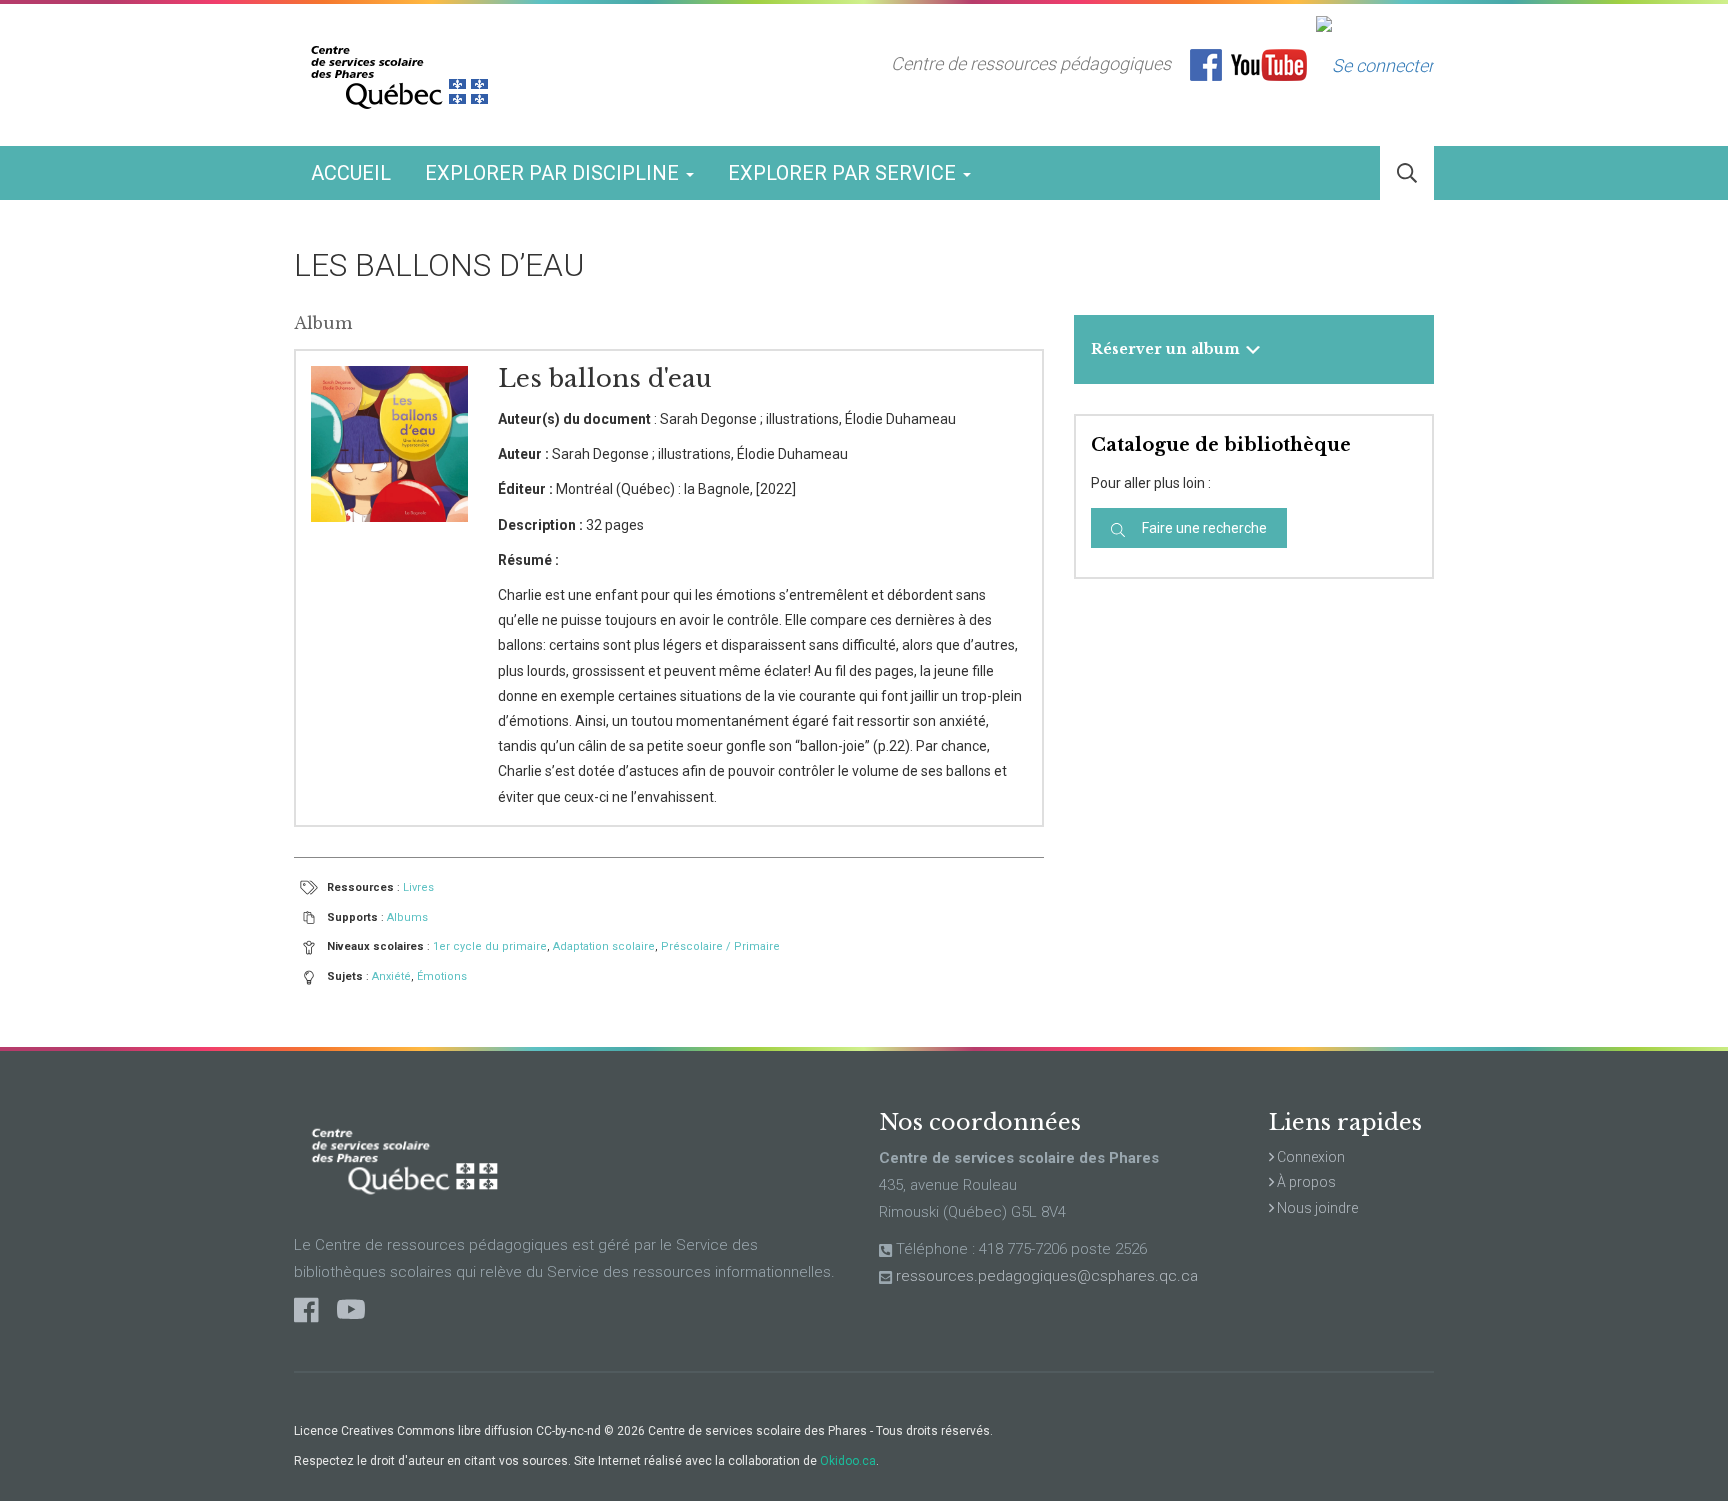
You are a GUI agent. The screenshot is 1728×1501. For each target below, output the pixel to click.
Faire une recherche (1203, 528)
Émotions (442, 976)
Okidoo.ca (848, 1461)
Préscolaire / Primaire (720, 946)
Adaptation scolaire (604, 946)
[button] (1407, 173)
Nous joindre (1316, 1208)
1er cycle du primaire (490, 946)
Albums (407, 917)
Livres (418, 887)
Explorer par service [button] (844, 173)
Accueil (351, 173)
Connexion (1309, 1157)
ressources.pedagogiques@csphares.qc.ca (1047, 1276)
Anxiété (391, 976)
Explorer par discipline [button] (554, 173)
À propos (1305, 1182)
